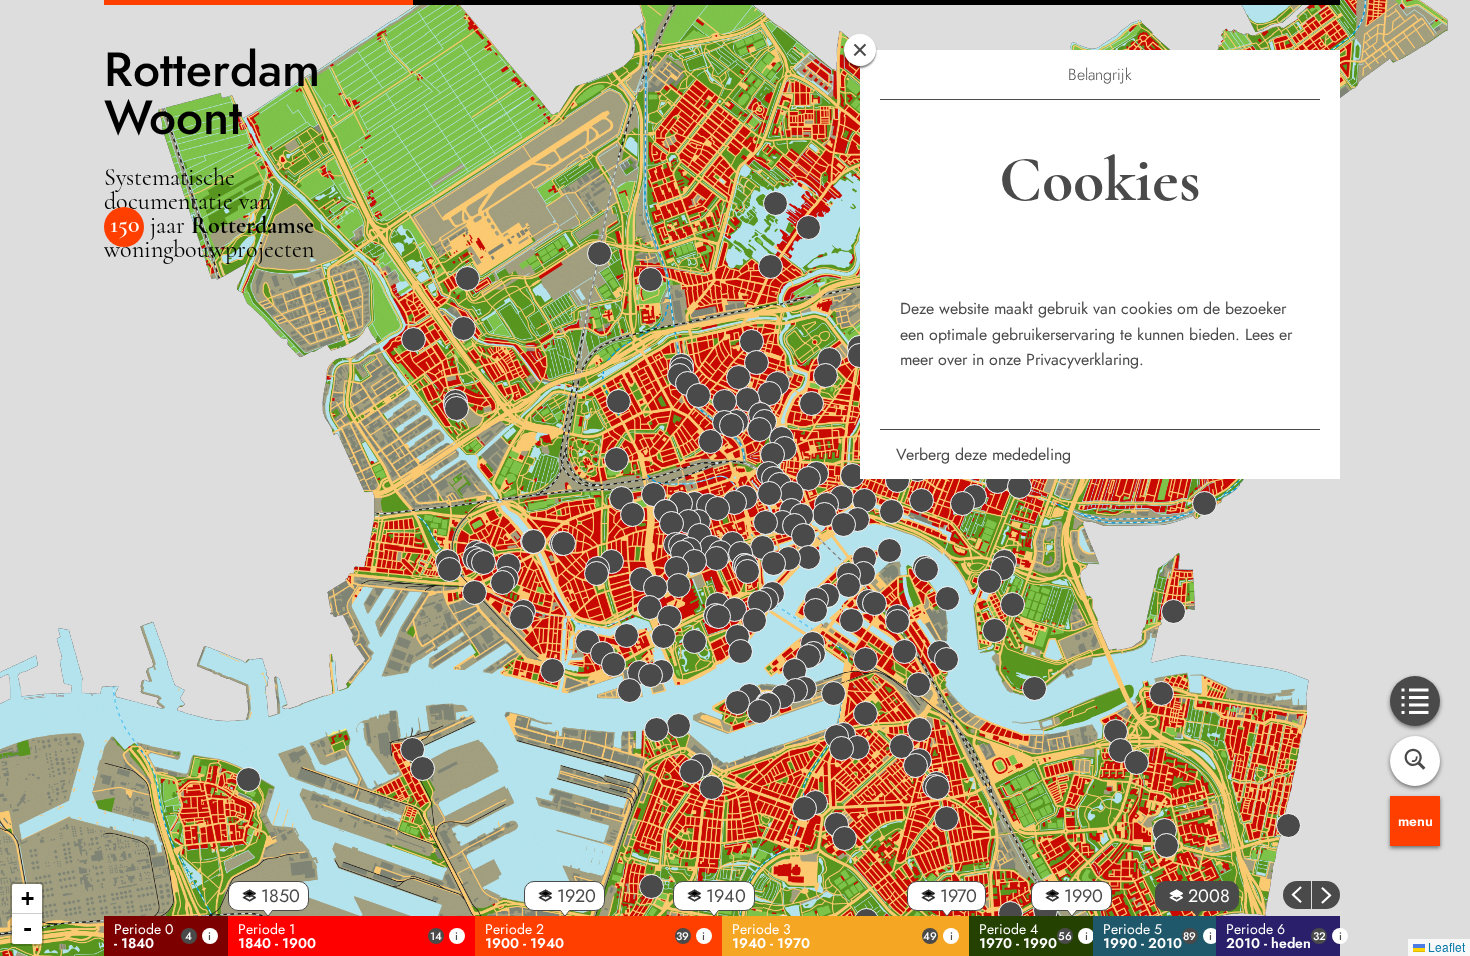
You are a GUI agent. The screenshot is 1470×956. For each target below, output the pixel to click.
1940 (726, 896)
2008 (1209, 896)
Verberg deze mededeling (983, 454)
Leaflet (1445, 946)
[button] (891, 503)
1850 (280, 896)
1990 (1083, 896)
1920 (576, 896)
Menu (1415, 821)
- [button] (27, 928)
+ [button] (27, 898)
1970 (958, 896)
